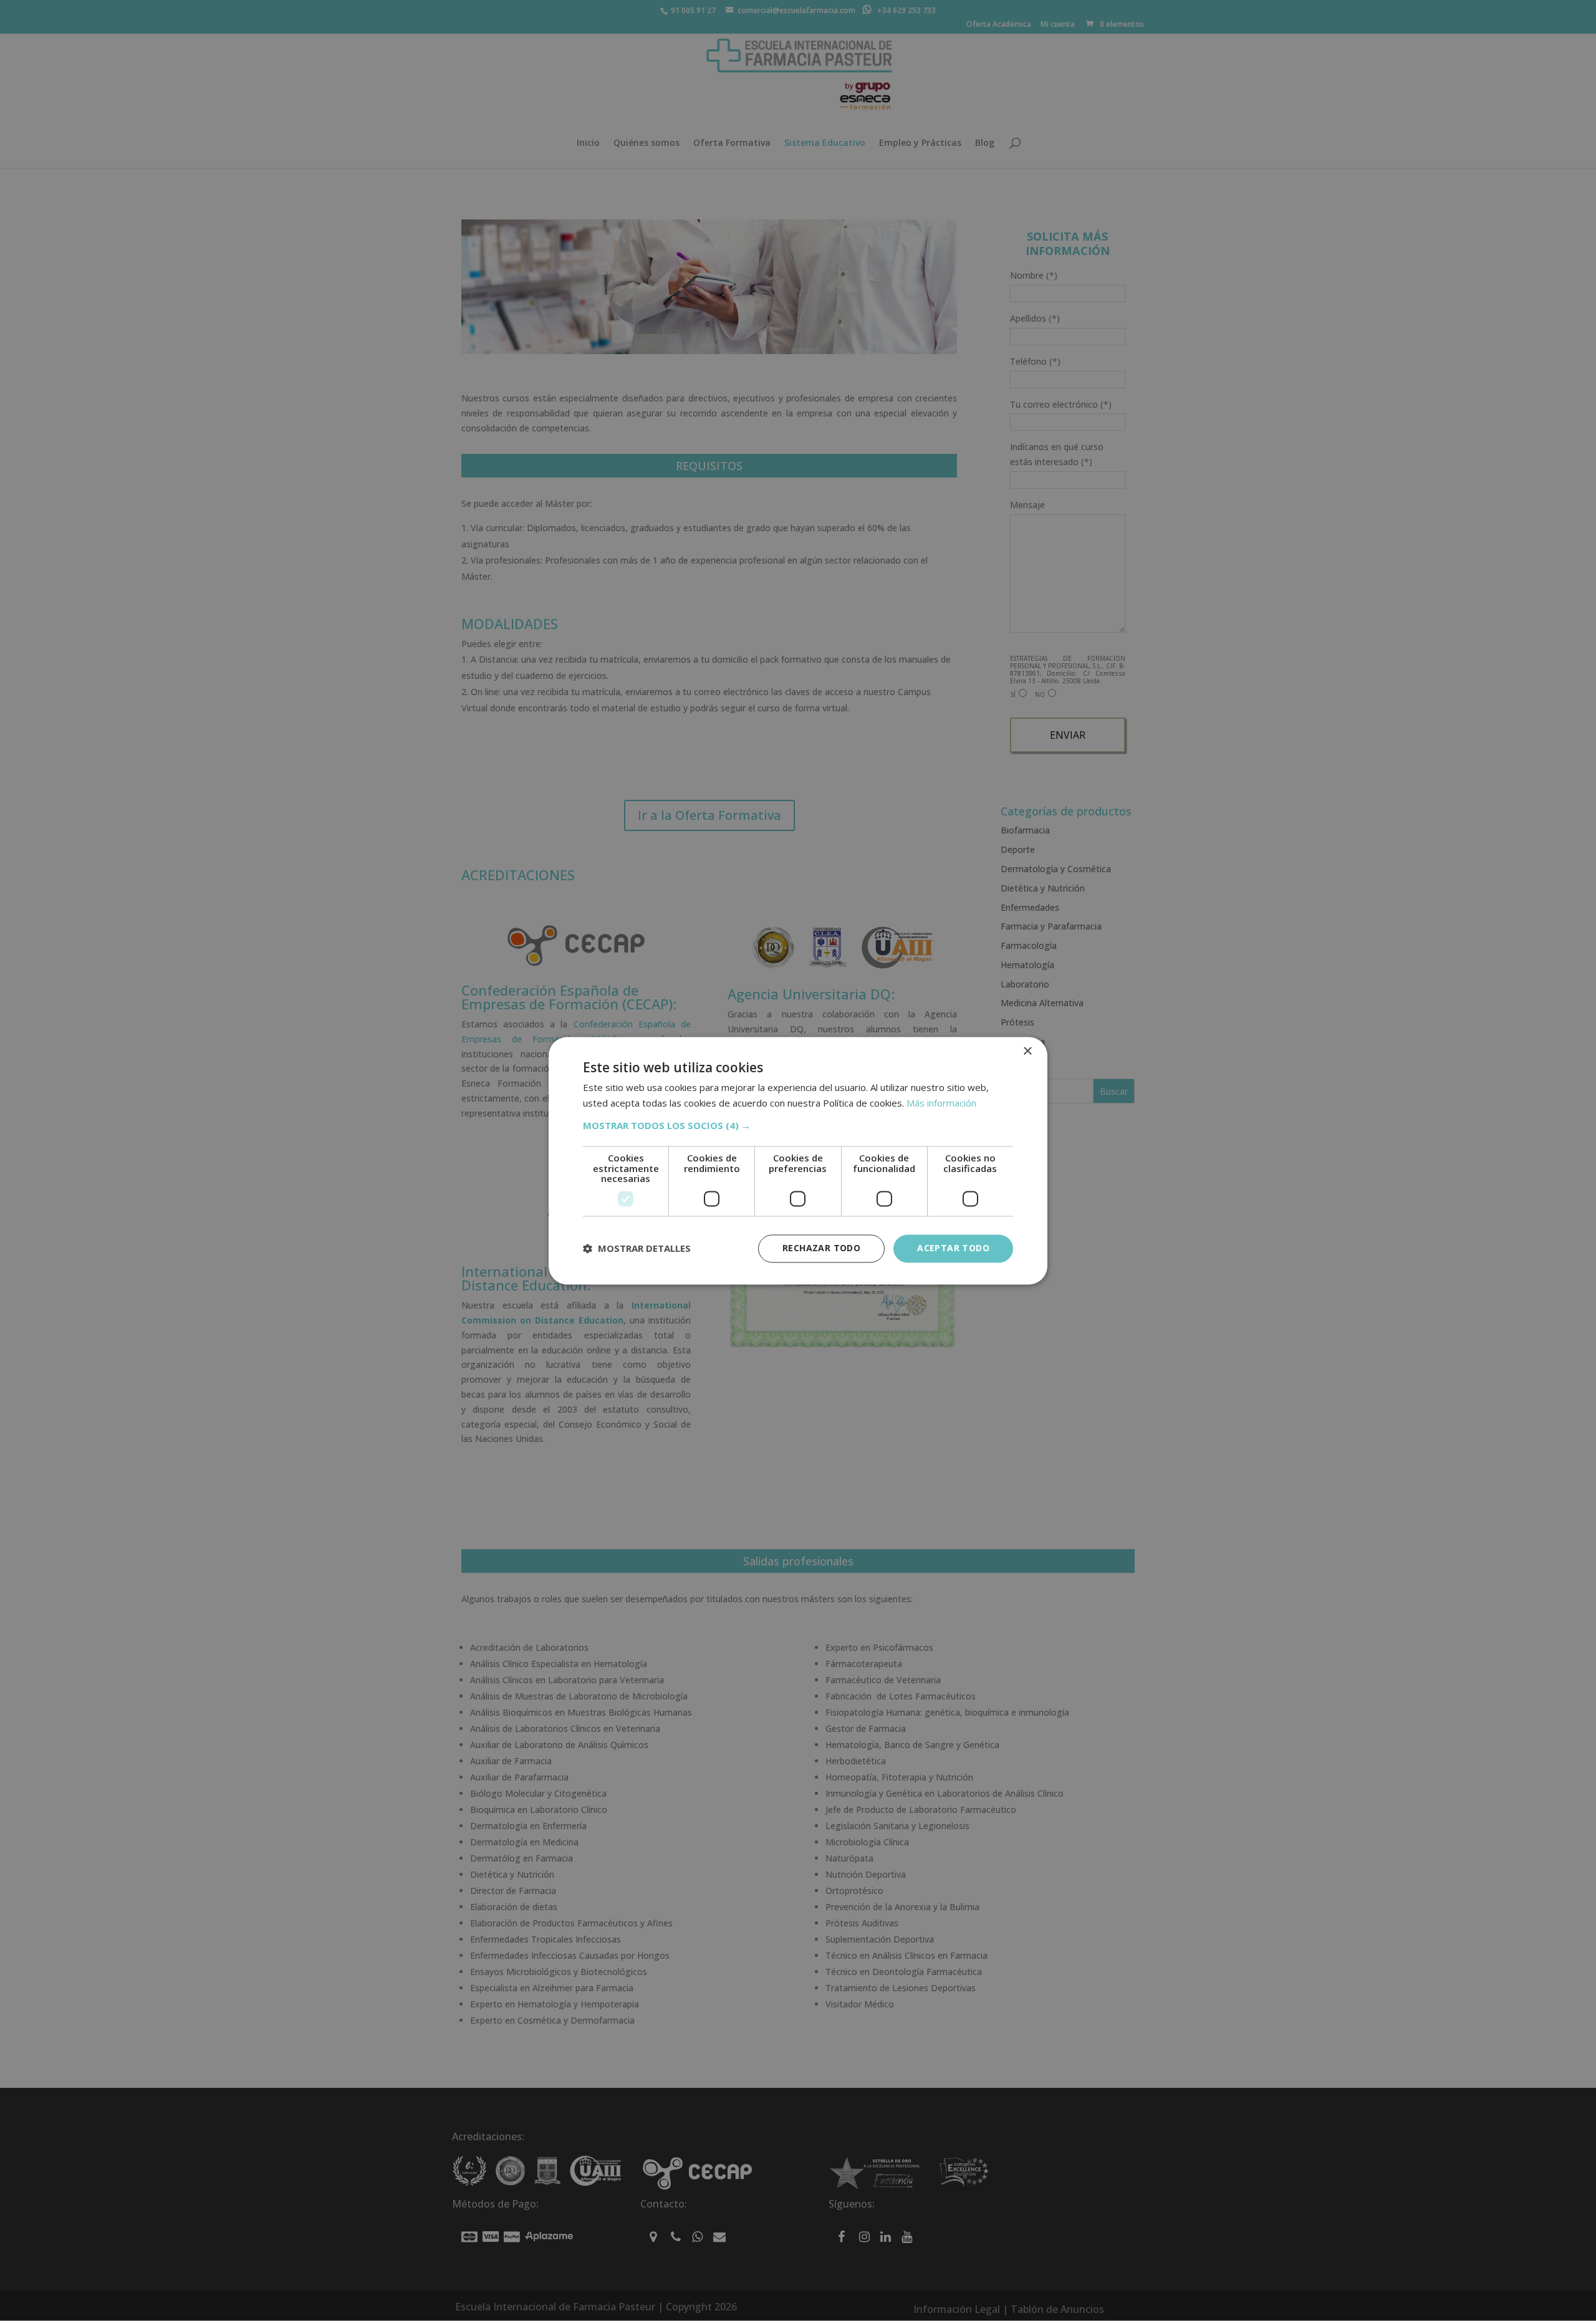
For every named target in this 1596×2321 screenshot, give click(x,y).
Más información (941, 1103)
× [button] (1027, 1051)
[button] (798, 1126)
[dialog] (798, 1160)
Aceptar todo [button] (953, 1248)
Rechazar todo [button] (821, 1248)
